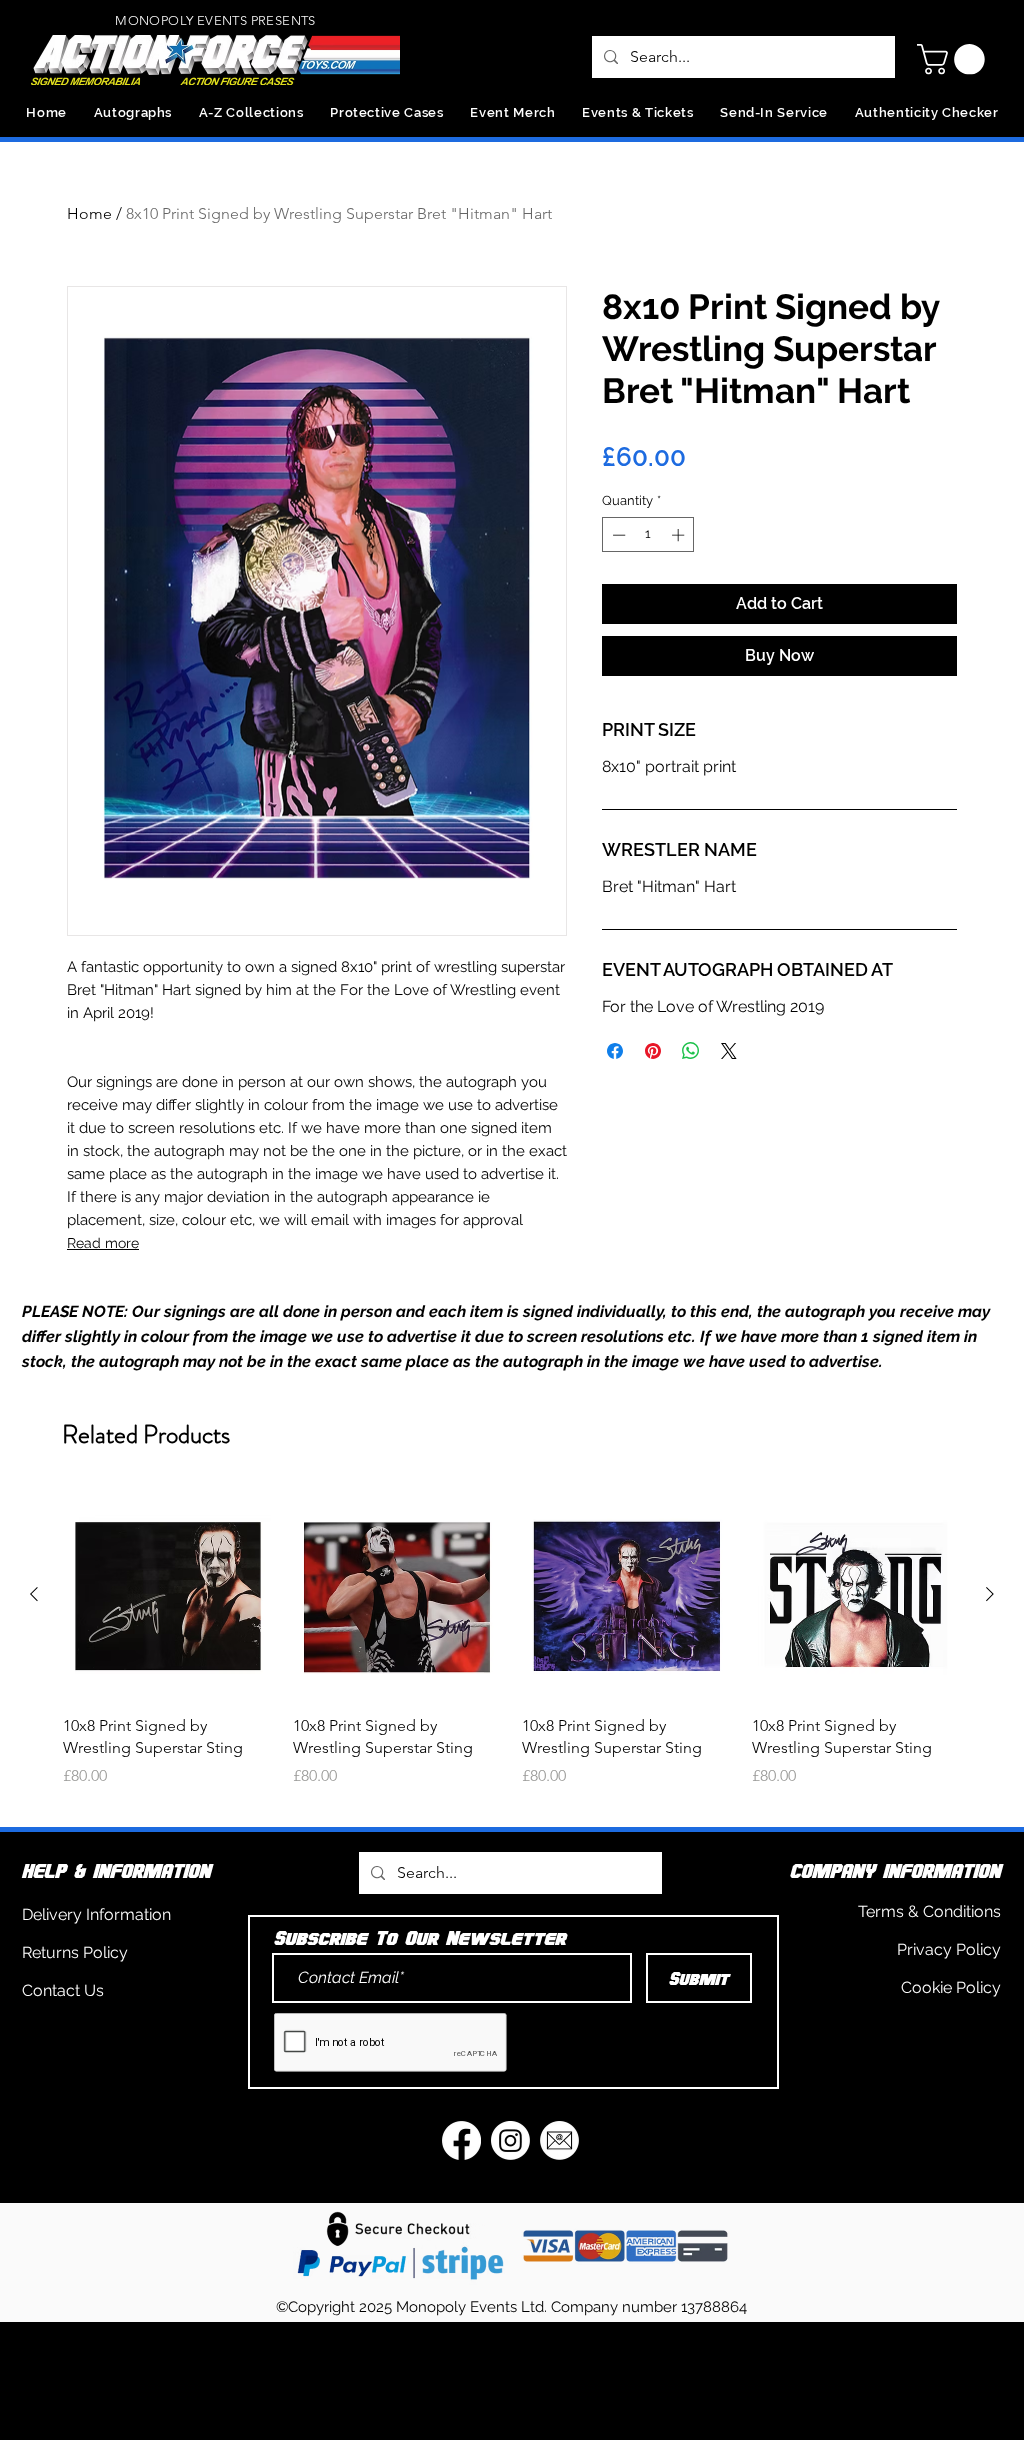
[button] (954, 59)
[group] (512, 1650)
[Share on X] (729, 1051)
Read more (103, 1243)
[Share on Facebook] (615, 1051)
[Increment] (680, 535)
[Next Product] (990, 1594)
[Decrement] (617, 535)
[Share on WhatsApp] (691, 1051)
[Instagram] (510, 2140)
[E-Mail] (559, 2140)
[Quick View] (168, 1595)
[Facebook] (461, 2140)
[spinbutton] (648, 535)
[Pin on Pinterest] (653, 1051)
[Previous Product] (34, 1594)
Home (89, 213)
